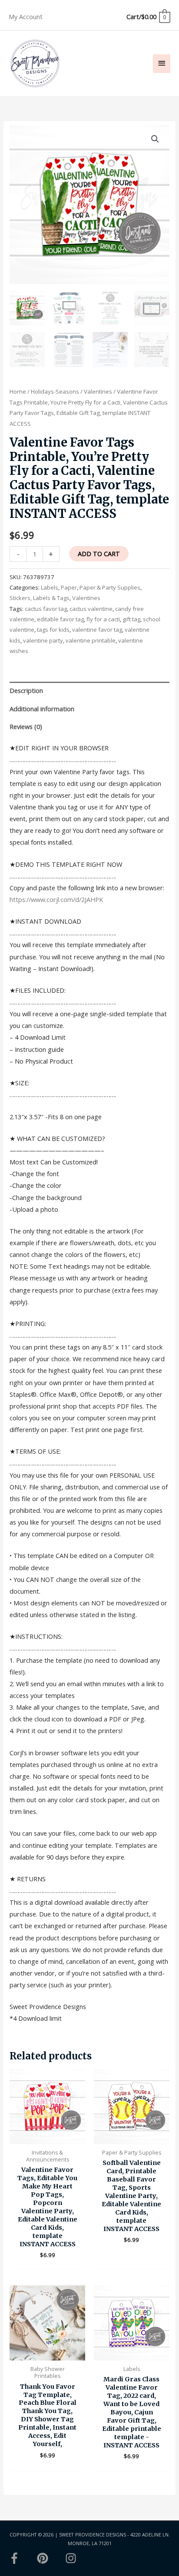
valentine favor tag (97, 630)
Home (18, 391)
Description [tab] (26, 690)
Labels (50, 587)
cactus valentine (91, 609)
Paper (69, 587)
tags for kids (53, 630)
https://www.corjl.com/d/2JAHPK (56, 899)
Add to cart (99, 554)
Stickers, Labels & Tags (40, 598)
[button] (155, 139)
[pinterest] (50, 2558)
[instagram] (73, 2558)
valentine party (43, 640)
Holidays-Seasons (55, 391)
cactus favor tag (46, 609)
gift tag (131, 619)
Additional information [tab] (42, 709)
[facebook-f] (22, 2558)
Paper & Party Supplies (110, 587)
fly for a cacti (103, 619)
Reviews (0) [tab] (26, 726)
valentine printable (91, 640)
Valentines (98, 391)
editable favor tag (60, 619)
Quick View (48, 2137)
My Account (26, 17)
